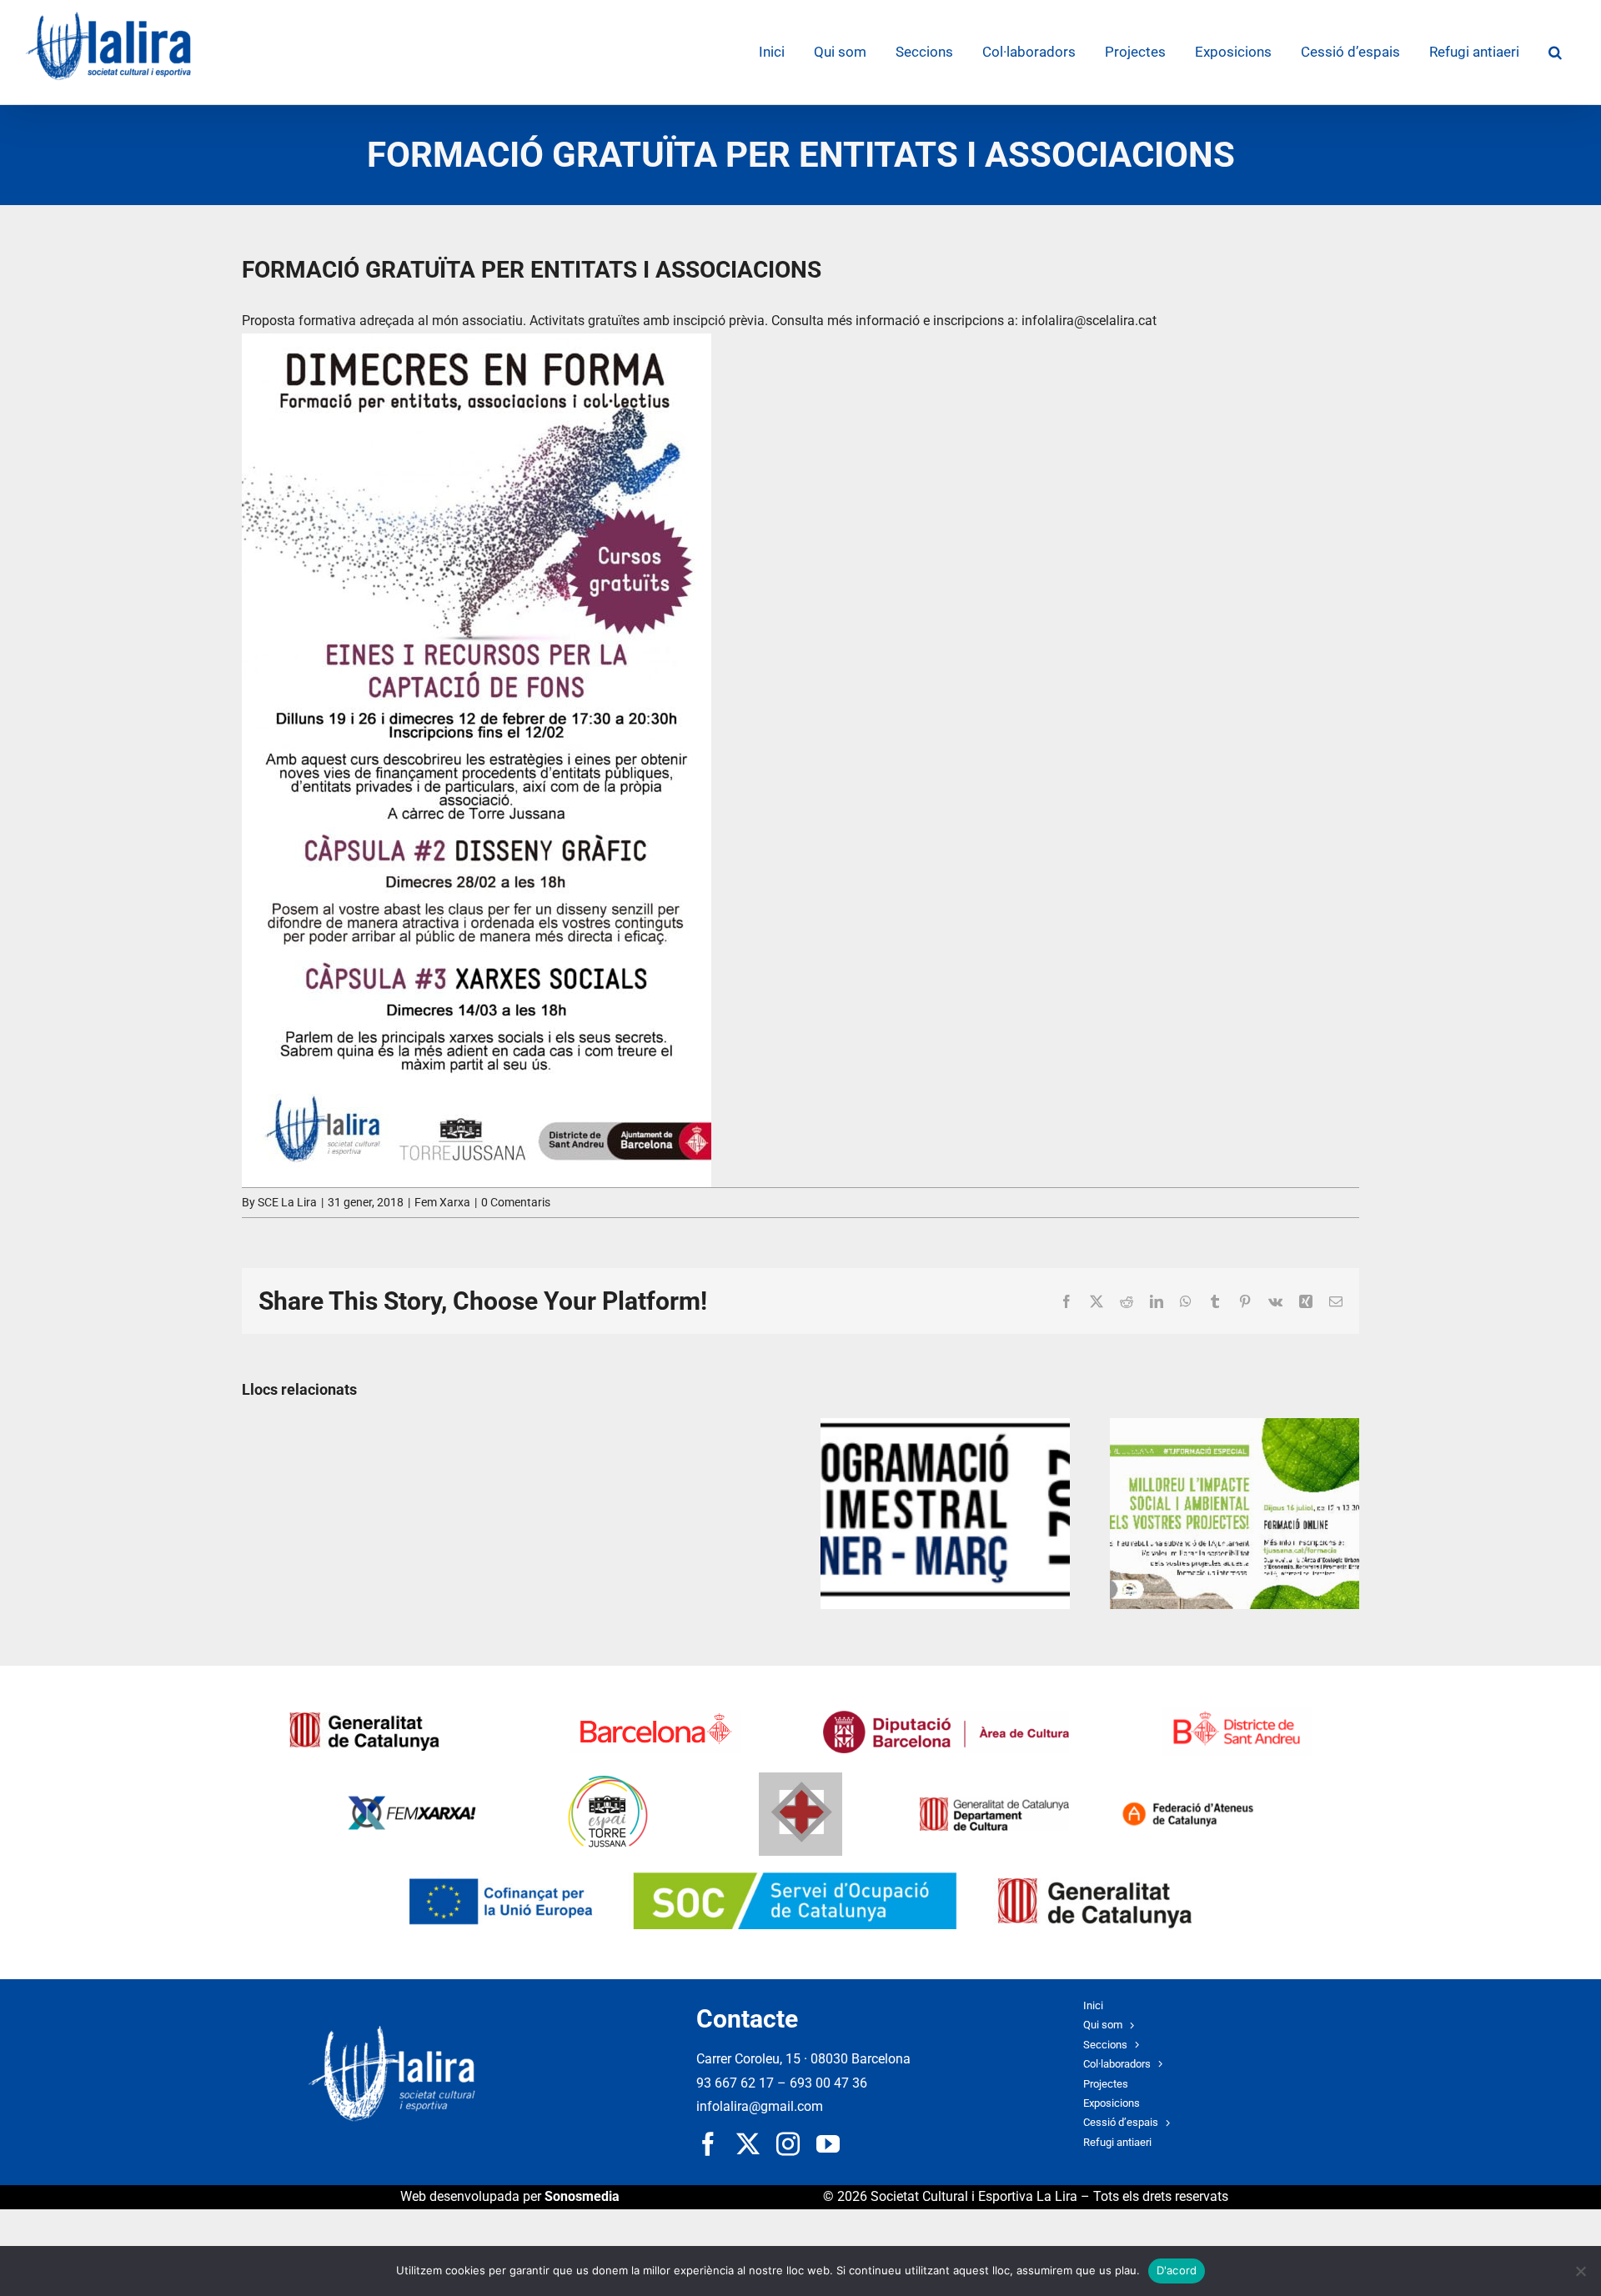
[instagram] (788, 2144)
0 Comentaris (516, 1202)
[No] (1580, 2271)
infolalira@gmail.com (760, 2106)
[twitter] (748, 2144)
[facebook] (708, 2144)
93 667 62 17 (735, 2083)
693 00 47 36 (828, 2083)
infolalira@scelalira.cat (1087, 321)
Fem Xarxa (442, 1202)
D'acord (1177, 2270)
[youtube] (828, 2144)
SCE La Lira (287, 1202)
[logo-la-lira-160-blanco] (392, 2032)
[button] (1555, 52)
